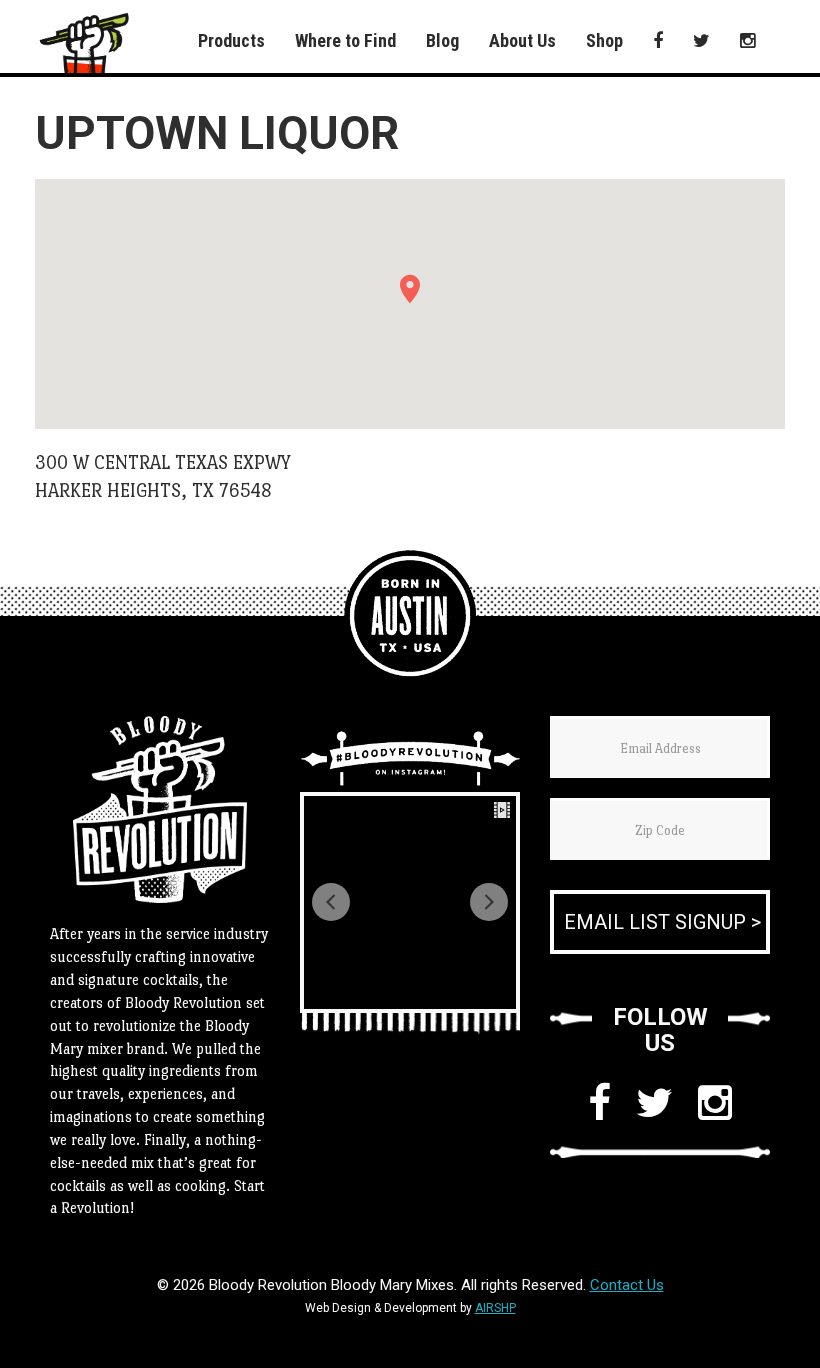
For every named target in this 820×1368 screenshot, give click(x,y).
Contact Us (627, 1285)
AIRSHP (495, 1308)
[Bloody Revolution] (410, 616)
